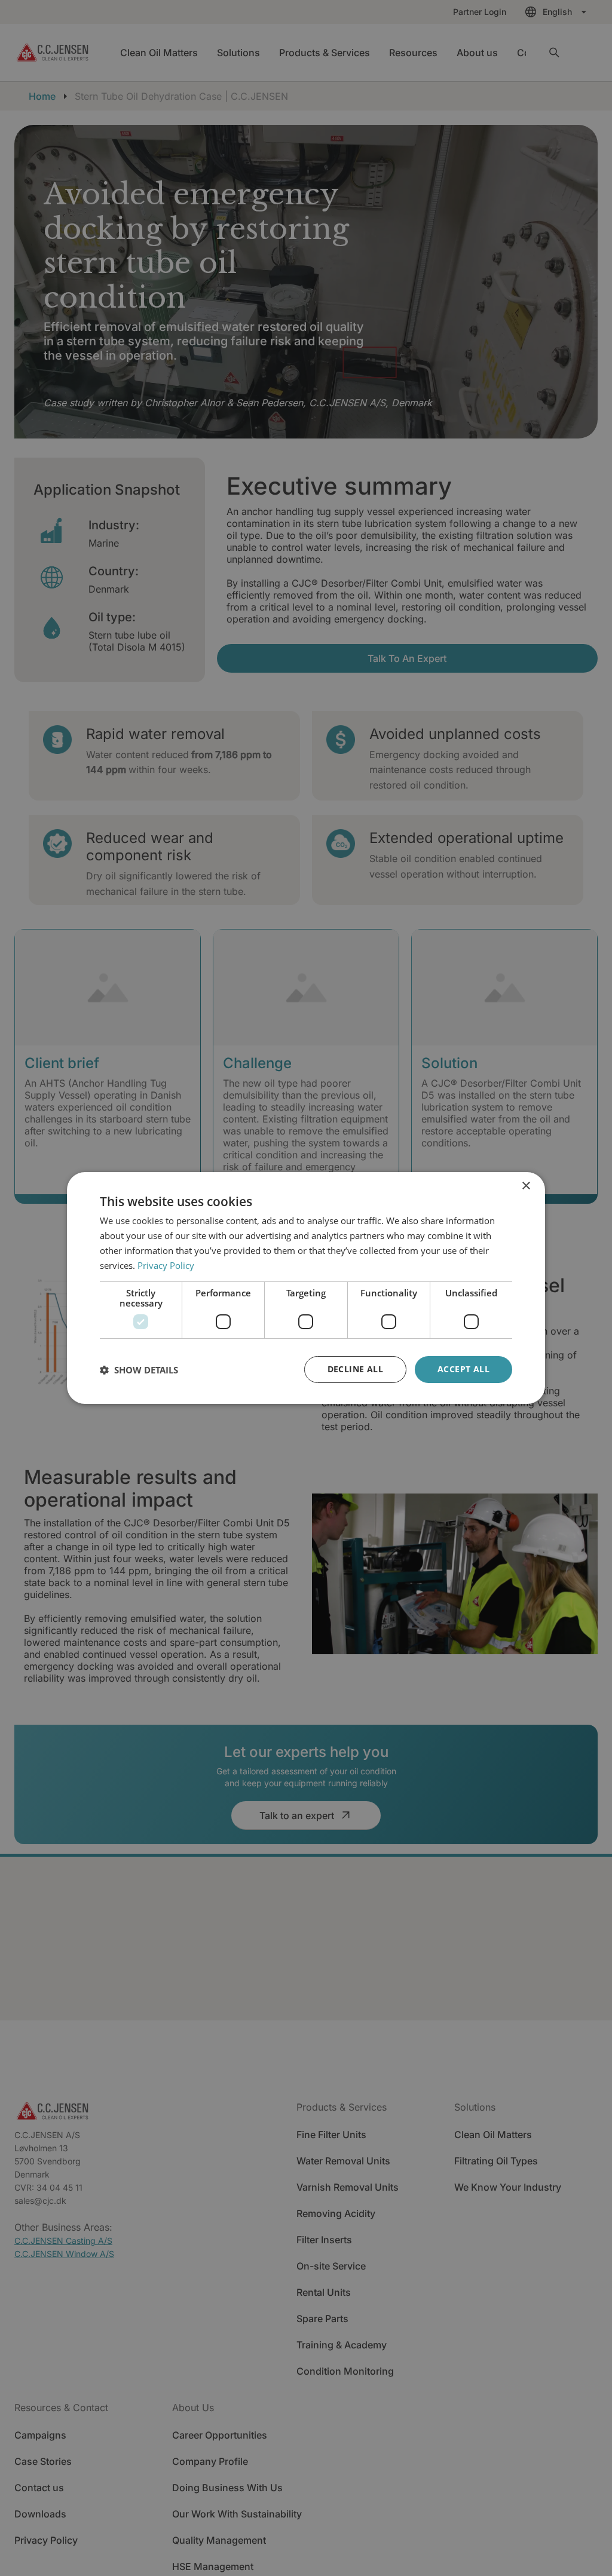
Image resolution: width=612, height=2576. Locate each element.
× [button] (526, 1186)
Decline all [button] (355, 1369)
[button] (139, 1370)
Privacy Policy (166, 1265)
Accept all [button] (463, 1369)
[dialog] (306, 1288)
